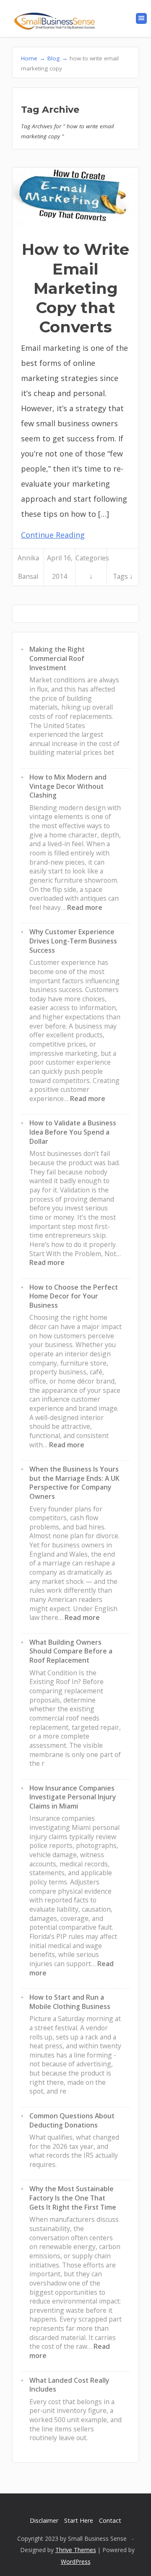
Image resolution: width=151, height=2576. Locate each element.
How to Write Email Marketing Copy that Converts (75, 288)
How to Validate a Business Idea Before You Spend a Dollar (73, 1132)
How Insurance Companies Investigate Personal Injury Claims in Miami (73, 1797)
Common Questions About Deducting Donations (72, 2120)
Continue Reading (53, 535)
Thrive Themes (76, 2550)
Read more (85, 907)
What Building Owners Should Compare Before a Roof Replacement (71, 1651)
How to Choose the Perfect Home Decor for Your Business (74, 1296)
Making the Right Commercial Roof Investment (57, 658)
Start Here (79, 2520)
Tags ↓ (123, 576)
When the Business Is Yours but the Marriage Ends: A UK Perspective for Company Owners (74, 1483)
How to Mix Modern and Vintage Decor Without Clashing (68, 786)
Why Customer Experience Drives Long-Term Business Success (73, 941)
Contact (110, 2520)
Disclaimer (44, 2520)
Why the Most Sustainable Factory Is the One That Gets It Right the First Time (73, 2198)
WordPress (76, 2562)
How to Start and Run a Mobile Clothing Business (70, 2002)
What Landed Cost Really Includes (69, 2385)
